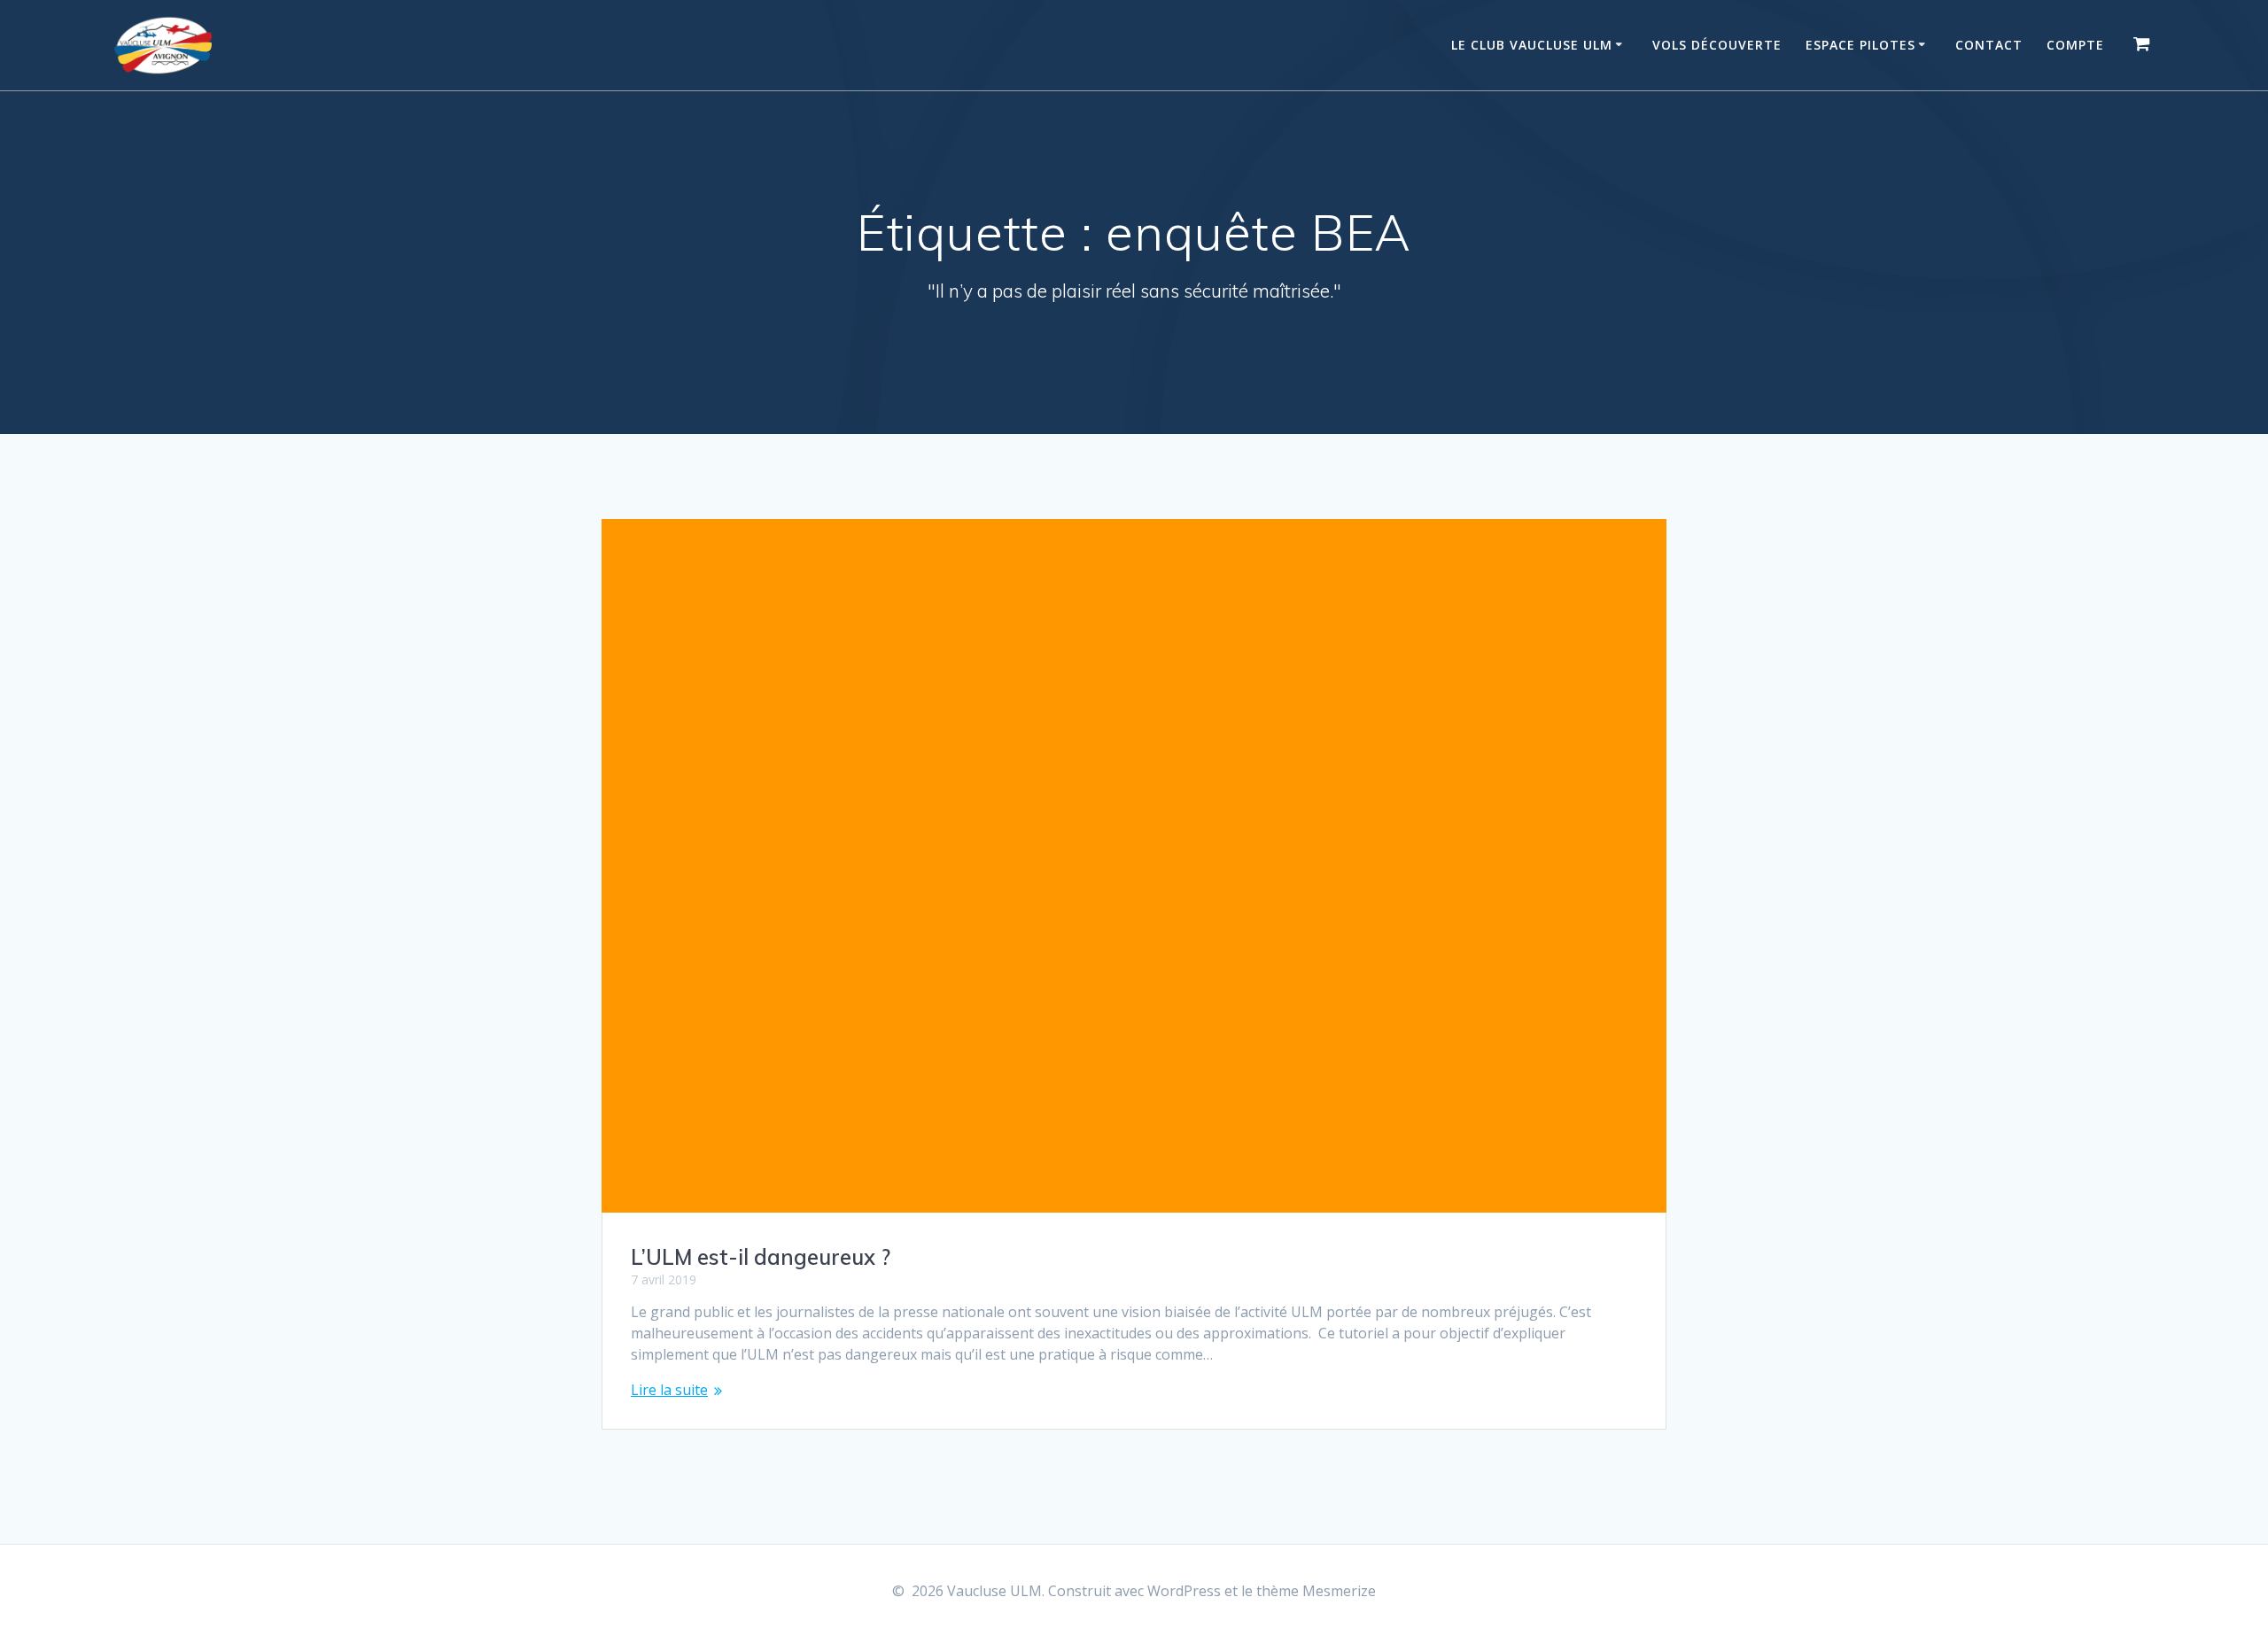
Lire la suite (669, 1390)
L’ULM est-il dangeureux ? (761, 1257)
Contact (1989, 45)
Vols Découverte (1717, 45)
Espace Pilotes (1860, 45)
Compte (2075, 45)
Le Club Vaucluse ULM (1532, 45)
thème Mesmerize (1316, 1591)
